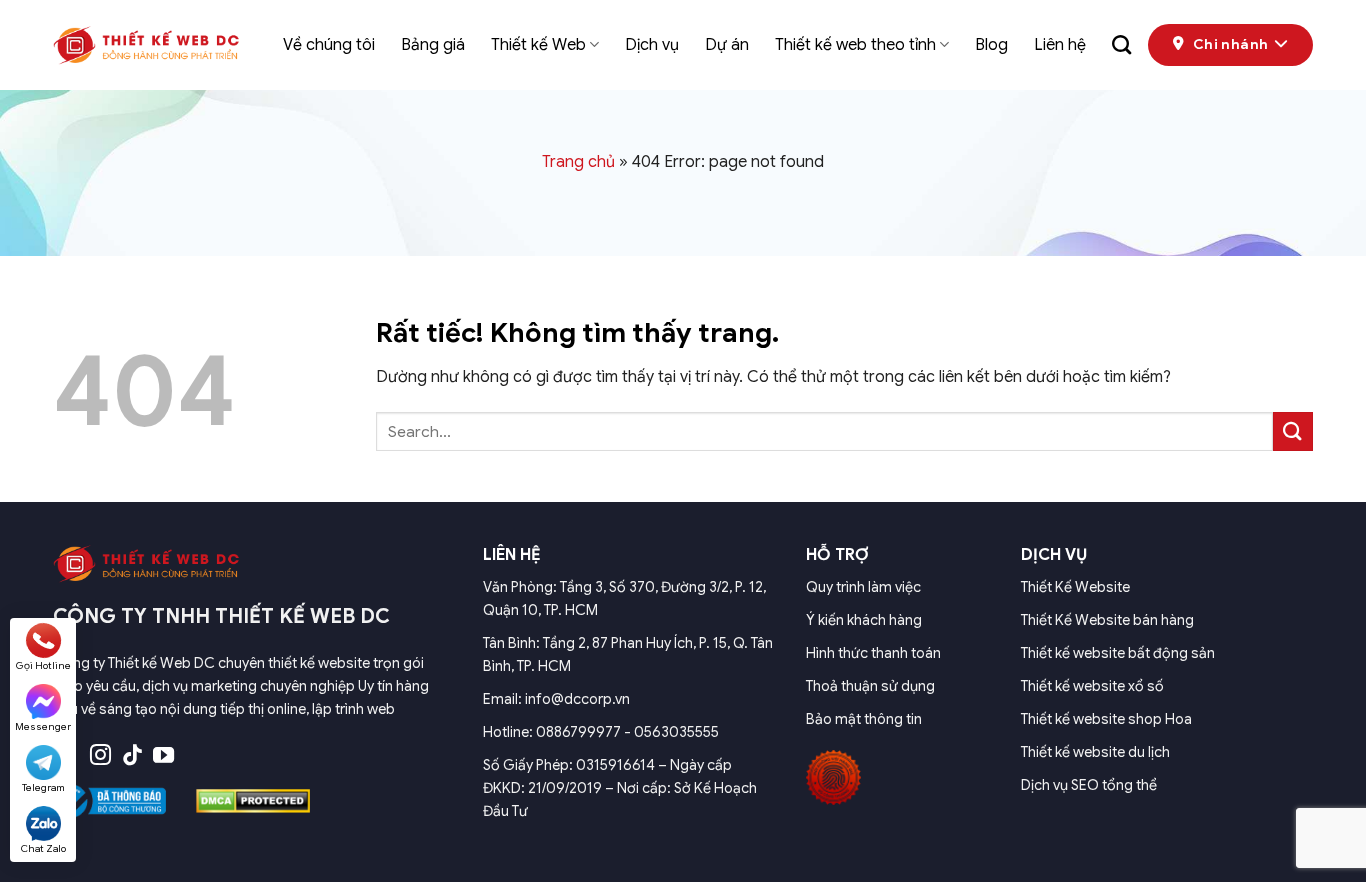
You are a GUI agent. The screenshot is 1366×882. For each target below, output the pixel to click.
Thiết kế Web (538, 45)
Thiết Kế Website (1075, 587)
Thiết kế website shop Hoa (1106, 719)
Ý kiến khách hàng (864, 620)
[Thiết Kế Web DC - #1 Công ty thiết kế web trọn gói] (153, 45)
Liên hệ (1060, 45)
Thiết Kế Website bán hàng (1107, 620)
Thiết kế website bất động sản (1118, 653)
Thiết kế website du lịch (1095, 752)
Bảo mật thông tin (864, 719)
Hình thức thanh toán (873, 653)
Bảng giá (433, 45)
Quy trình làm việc (863, 587)
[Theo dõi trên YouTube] (163, 756)
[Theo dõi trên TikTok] (132, 756)
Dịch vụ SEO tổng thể (1089, 785)
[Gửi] (1293, 431)
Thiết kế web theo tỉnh (855, 45)
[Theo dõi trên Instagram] (100, 756)
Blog (991, 45)
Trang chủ (578, 162)
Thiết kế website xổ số (1092, 686)
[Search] (1121, 44)
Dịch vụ (652, 45)
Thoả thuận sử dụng (870, 686)
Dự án (727, 45)
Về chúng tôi (329, 45)
